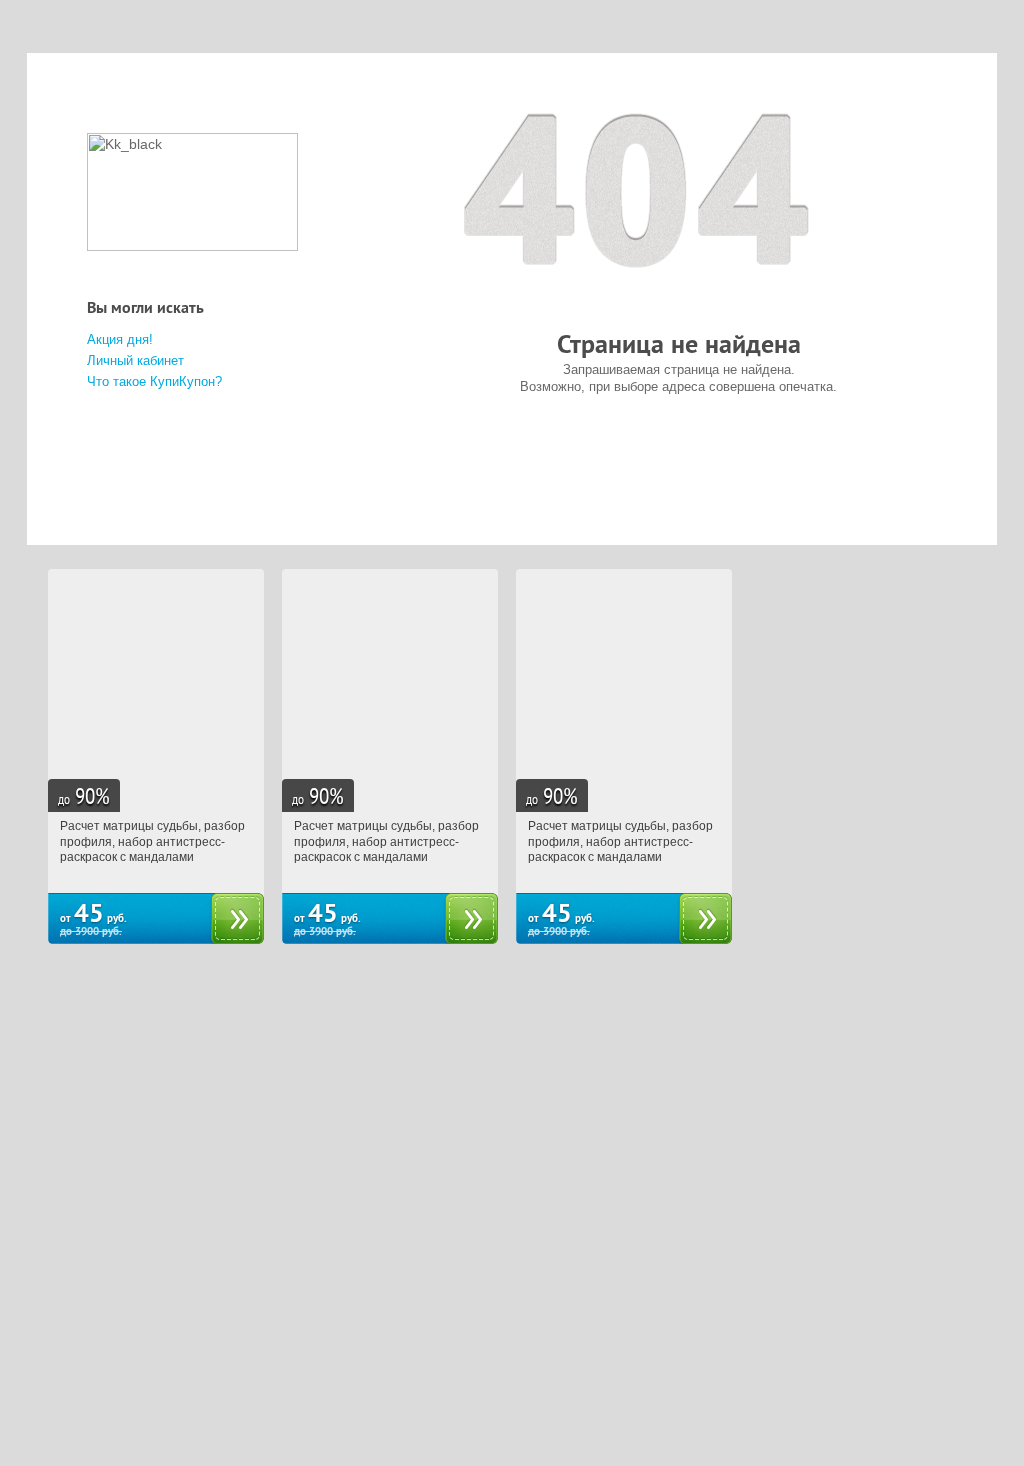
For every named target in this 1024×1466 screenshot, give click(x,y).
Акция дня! (120, 339)
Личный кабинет (135, 360)
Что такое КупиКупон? (154, 381)
